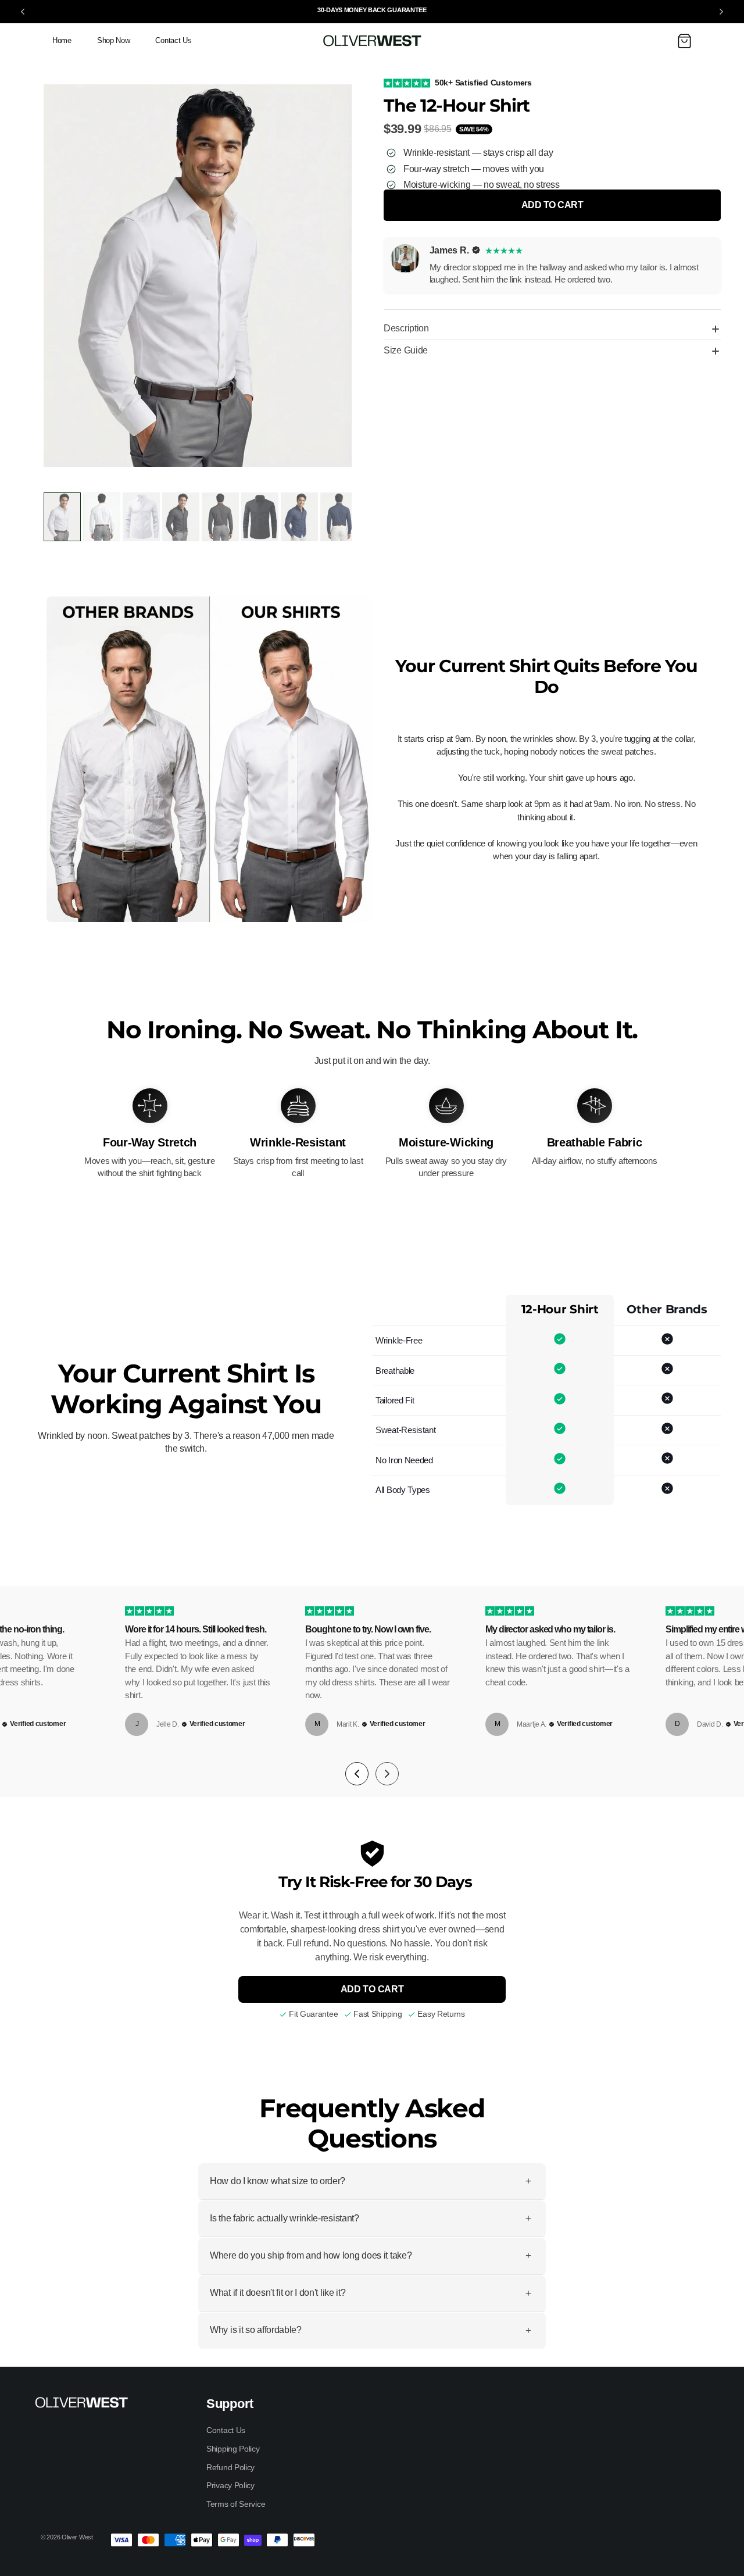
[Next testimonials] (387, 1774)
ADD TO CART (372, 1989)
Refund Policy (230, 2467)
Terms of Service (236, 2504)
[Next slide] (721, 12)
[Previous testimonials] (357, 1774)
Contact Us (226, 2430)
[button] (684, 41)
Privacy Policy (230, 2485)
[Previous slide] (23, 12)
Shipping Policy (233, 2449)
